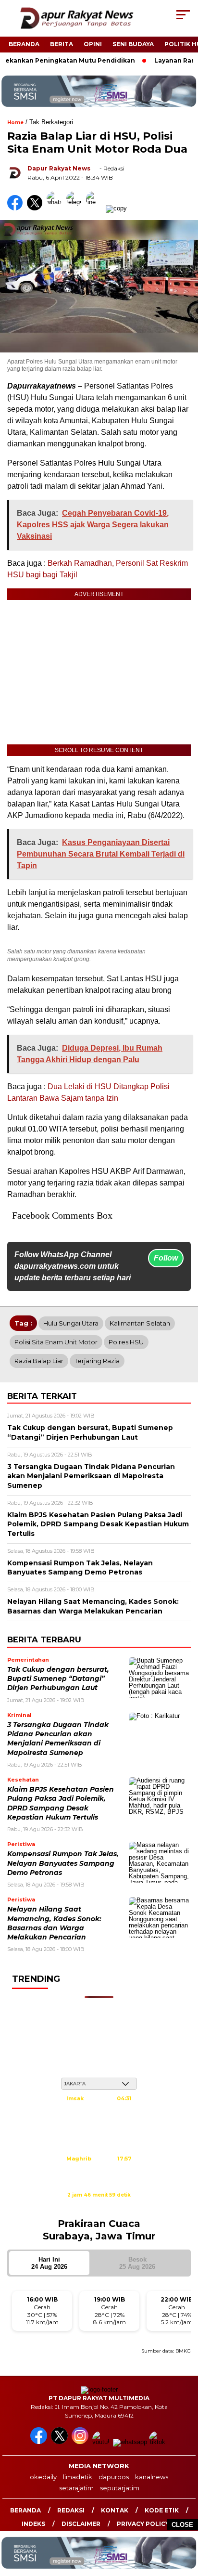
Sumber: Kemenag (99, 2205)
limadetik (78, 2477)
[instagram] (81, 2442)
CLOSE (182, 2525)
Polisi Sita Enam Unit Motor (56, 1342)
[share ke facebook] (17, 208)
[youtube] (102, 2442)
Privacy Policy (143, 2524)
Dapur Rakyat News (59, 168)
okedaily (43, 2477)
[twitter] (60, 2442)
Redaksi (71, 2510)
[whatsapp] (130, 2442)
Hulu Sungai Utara (71, 1323)
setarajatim (76, 2488)
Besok (137, 2263)
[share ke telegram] (75, 208)
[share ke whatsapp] (56, 208)
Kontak (115, 2510)
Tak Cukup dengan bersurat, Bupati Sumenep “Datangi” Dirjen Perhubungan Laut (58, 1679)
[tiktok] (158, 2442)
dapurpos (114, 2477)
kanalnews (152, 2477)
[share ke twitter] (37, 208)
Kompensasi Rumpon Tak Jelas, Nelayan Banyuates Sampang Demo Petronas (63, 1863)
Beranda (24, 44)
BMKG (183, 2351)
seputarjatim (120, 2488)
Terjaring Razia (97, 1361)
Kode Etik (162, 2510)
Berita (62, 44)
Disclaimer (81, 2524)
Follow (166, 1258)
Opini (93, 44)
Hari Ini (49, 2263)
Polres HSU (126, 1342)
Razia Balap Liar (39, 1361)
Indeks (33, 2524)
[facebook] (40, 2442)
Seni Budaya (133, 44)
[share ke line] (96, 208)
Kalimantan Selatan (140, 1323)
